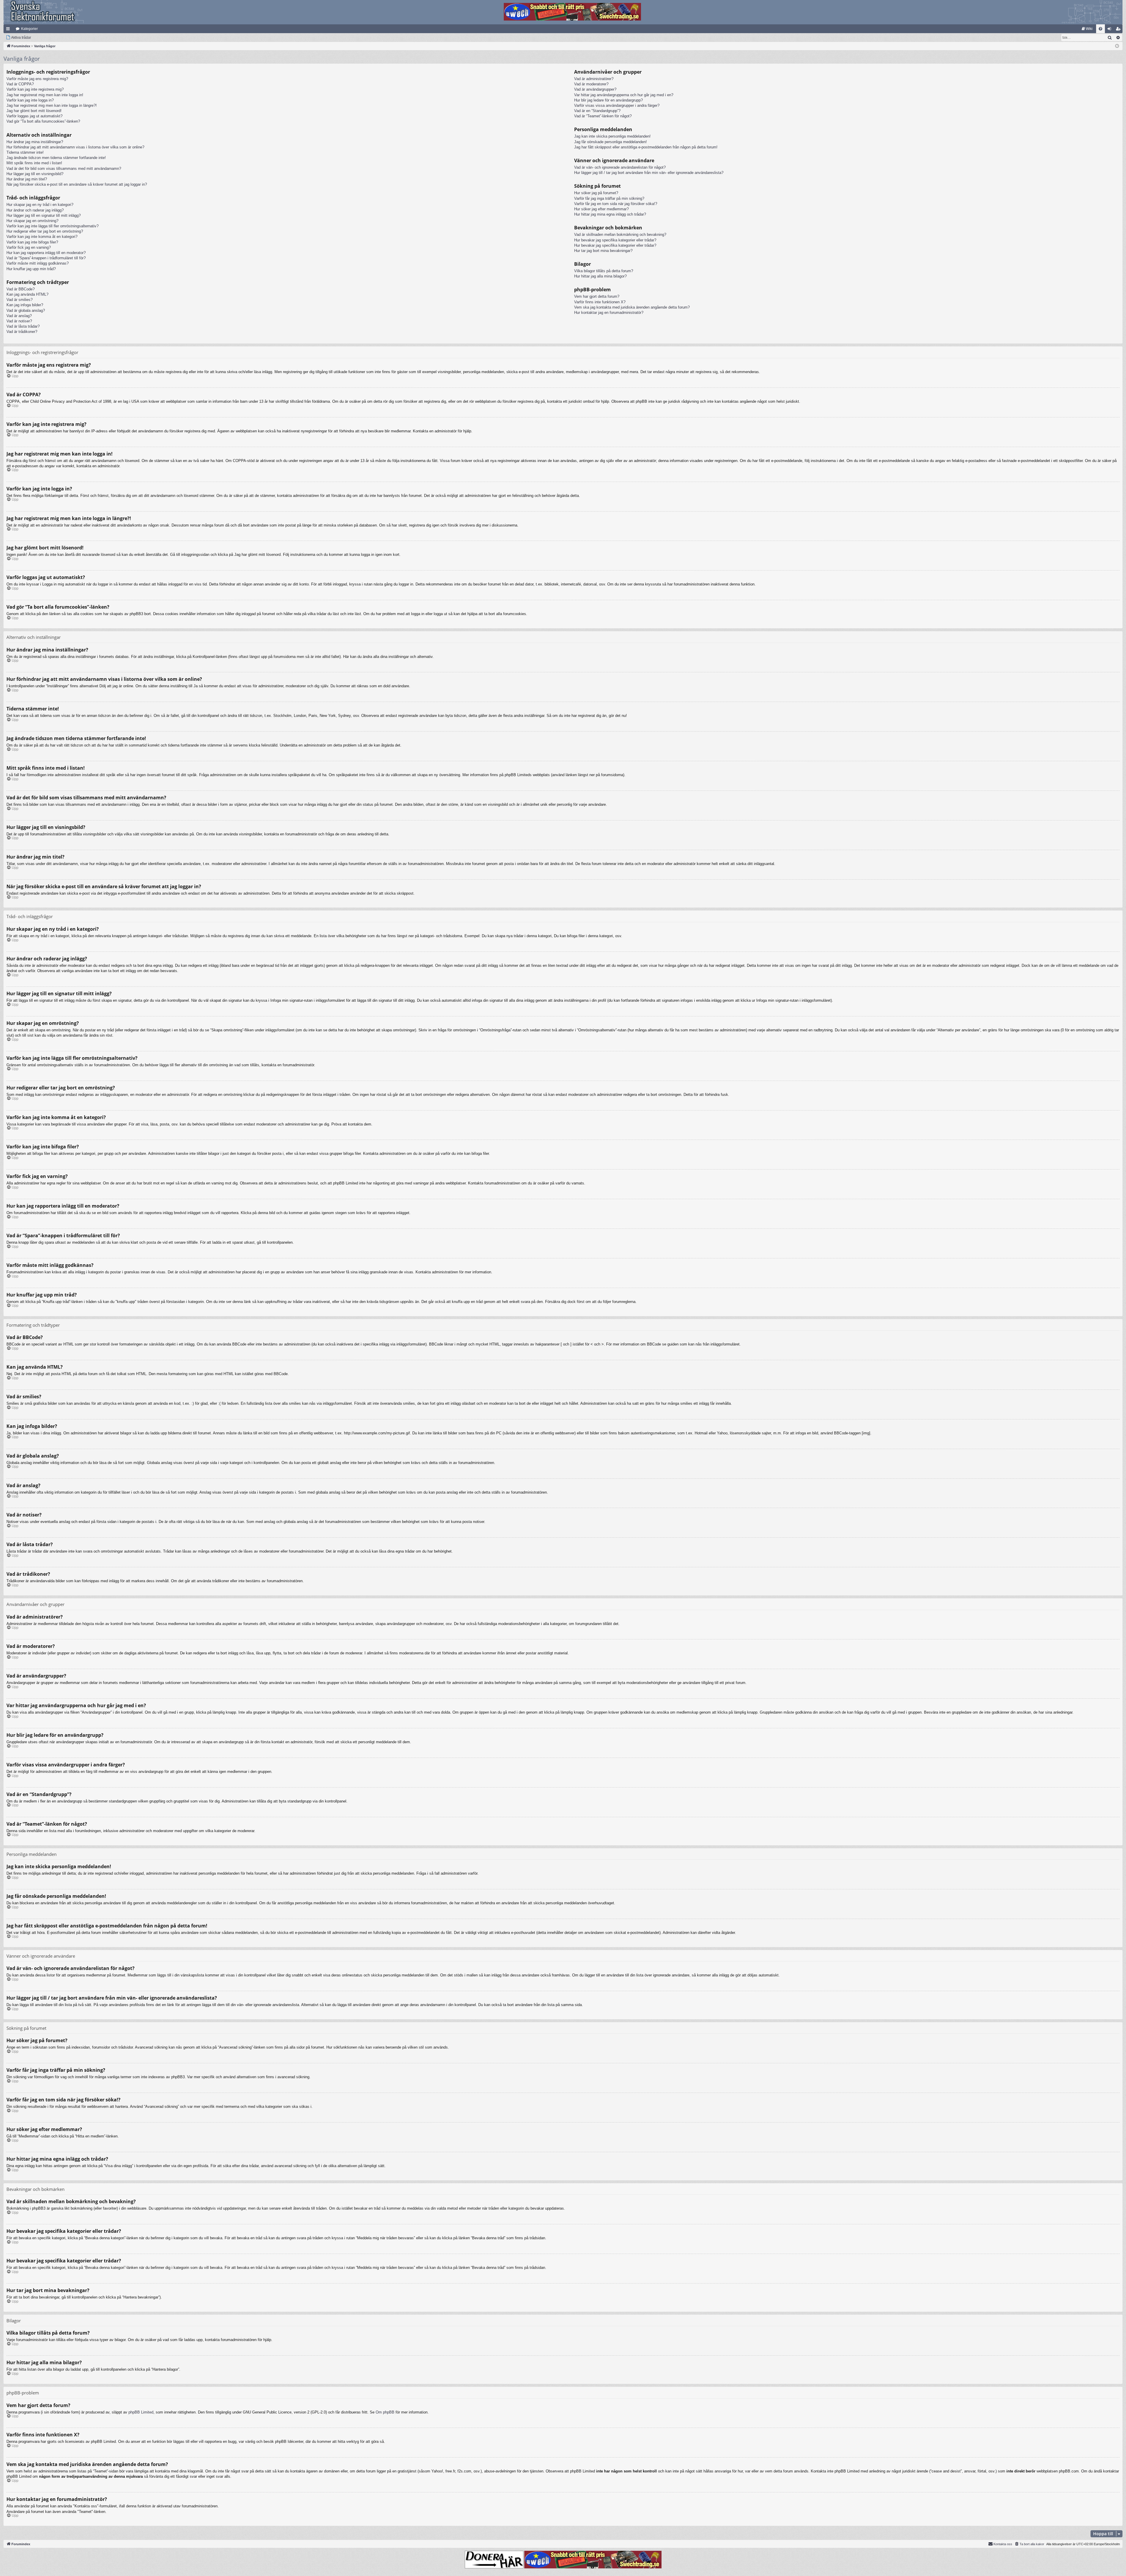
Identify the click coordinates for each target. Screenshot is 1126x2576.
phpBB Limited (141, 2412)
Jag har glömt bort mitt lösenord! (34, 111)
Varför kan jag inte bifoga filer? (32, 242)
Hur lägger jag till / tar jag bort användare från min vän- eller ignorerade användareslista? (649, 173)
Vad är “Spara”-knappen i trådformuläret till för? (46, 258)
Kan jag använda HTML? (27, 294)
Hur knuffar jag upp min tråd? (31, 269)
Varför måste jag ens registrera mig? (37, 79)
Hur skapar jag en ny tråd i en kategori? (40, 205)
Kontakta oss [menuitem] (1003, 2544)
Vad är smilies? (19, 300)
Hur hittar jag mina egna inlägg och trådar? (610, 214)
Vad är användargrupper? (595, 89)
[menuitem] (1087, 29)
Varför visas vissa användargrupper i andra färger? (617, 105)
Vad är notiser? (19, 321)
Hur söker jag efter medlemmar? (601, 209)
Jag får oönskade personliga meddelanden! (611, 142)
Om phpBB (385, 2412)
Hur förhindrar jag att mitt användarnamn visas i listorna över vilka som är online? (75, 147)
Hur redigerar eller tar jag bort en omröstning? (45, 231)
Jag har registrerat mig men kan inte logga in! (45, 95)
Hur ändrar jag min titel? (27, 179)
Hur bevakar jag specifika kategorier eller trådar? (615, 240)
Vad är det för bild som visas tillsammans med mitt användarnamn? (64, 169)
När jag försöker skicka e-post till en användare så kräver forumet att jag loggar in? (77, 184)
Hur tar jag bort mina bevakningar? (603, 251)
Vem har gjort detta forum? (597, 296)
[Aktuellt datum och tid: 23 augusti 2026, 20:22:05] (1117, 46)
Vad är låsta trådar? (23, 326)
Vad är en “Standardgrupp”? (597, 111)
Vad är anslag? (19, 316)
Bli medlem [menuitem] (1119, 30)
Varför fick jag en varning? (29, 247)
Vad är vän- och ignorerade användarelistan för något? (620, 167)
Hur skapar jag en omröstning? (32, 221)
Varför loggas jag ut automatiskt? (34, 116)
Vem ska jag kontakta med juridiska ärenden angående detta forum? (632, 307)
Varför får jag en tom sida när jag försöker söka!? (616, 204)
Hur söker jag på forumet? (596, 193)
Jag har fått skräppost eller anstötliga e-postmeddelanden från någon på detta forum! (646, 147)
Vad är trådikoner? (22, 332)
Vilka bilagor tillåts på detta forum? (604, 271)
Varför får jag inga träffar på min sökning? (609, 198)
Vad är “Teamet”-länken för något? (603, 116)
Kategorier (29, 29)
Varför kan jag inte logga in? (30, 100)
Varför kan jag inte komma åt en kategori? (42, 237)
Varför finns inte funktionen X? (600, 302)
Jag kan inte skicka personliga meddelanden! (612, 136)
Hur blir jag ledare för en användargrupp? (608, 100)
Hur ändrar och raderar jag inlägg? (35, 210)
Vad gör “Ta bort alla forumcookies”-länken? (43, 121)
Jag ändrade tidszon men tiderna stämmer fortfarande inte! (56, 158)
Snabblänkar (9, 30)
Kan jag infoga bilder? (25, 305)
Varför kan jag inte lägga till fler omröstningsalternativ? (52, 226)
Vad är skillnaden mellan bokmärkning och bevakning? (620, 235)
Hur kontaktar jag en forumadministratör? (609, 313)
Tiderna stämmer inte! (25, 152)
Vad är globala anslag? (26, 310)
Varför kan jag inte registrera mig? (35, 89)
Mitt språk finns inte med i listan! (34, 163)
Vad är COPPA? (20, 84)
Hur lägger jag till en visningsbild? (35, 174)
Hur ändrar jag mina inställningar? (35, 142)
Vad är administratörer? (594, 79)
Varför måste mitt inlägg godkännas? (38, 263)
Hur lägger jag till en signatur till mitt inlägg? (44, 215)
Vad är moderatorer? (591, 84)
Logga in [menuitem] (1110, 30)
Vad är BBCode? (21, 289)
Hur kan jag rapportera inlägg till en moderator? (46, 253)
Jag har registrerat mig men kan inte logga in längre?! (52, 105)
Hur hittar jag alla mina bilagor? (600, 276)
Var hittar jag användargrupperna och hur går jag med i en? (624, 95)
